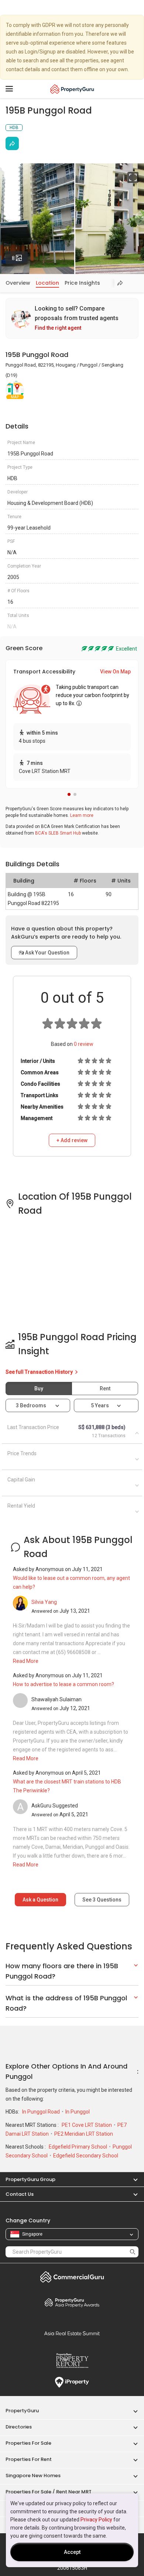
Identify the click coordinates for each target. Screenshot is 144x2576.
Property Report (72, 2361)
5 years (100, 1405)
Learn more (82, 815)
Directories (19, 2427)
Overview (18, 283)
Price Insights (82, 283)
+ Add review (72, 1140)
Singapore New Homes (33, 2476)
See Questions (102, 1900)
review (84, 1044)
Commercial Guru (72, 2277)
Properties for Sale (28, 2443)
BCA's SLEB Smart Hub (58, 833)
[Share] (12, 143)
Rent (105, 1388)
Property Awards (72, 2302)
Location (47, 283)
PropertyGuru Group (30, 2179)
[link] (72, 318)
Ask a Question (40, 1900)
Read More (26, 1661)
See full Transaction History (40, 1372)
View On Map (115, 672)
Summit (72, 2333)
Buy (39, 1388)
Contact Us (20, 2194)
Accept (72, 2552)
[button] (69, 794)
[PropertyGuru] (72, 89)
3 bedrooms (32, 1405)
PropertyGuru (22, 2411)
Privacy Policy (96, 2520)
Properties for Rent (29, 2459)
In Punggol (78, 2112)
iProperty (72, 2382)
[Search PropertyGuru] (133, 2252)
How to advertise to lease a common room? (64, 1684)
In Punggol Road (42, 2112)
